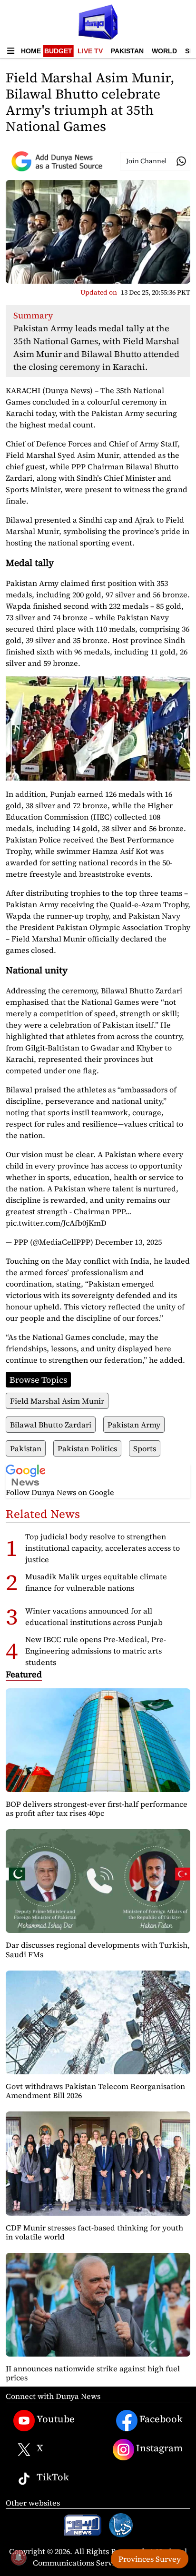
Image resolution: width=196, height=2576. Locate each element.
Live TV (90, 51)
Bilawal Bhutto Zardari (51, 1425)
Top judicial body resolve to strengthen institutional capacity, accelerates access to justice (103, 1548)
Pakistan (127, 51)
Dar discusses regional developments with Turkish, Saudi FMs (98, 1949)
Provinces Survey (150, 2559)
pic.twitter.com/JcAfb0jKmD (56, 1223)
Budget (58, 51)
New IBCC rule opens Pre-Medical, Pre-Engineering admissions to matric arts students (96, 1651)
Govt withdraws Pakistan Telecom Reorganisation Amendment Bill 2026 (95, 2091)
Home (31, 51)
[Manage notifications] (19, 2557)
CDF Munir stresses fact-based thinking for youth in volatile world (94, 2232)
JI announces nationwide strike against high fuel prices (93, 2373)
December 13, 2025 (128, 1242)
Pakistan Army (134, 1425)
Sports (145, 1448)
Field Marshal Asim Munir (57, 1401)
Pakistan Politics (87, 1448)
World (164, 51)
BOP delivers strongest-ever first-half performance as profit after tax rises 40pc (97, 1808)
